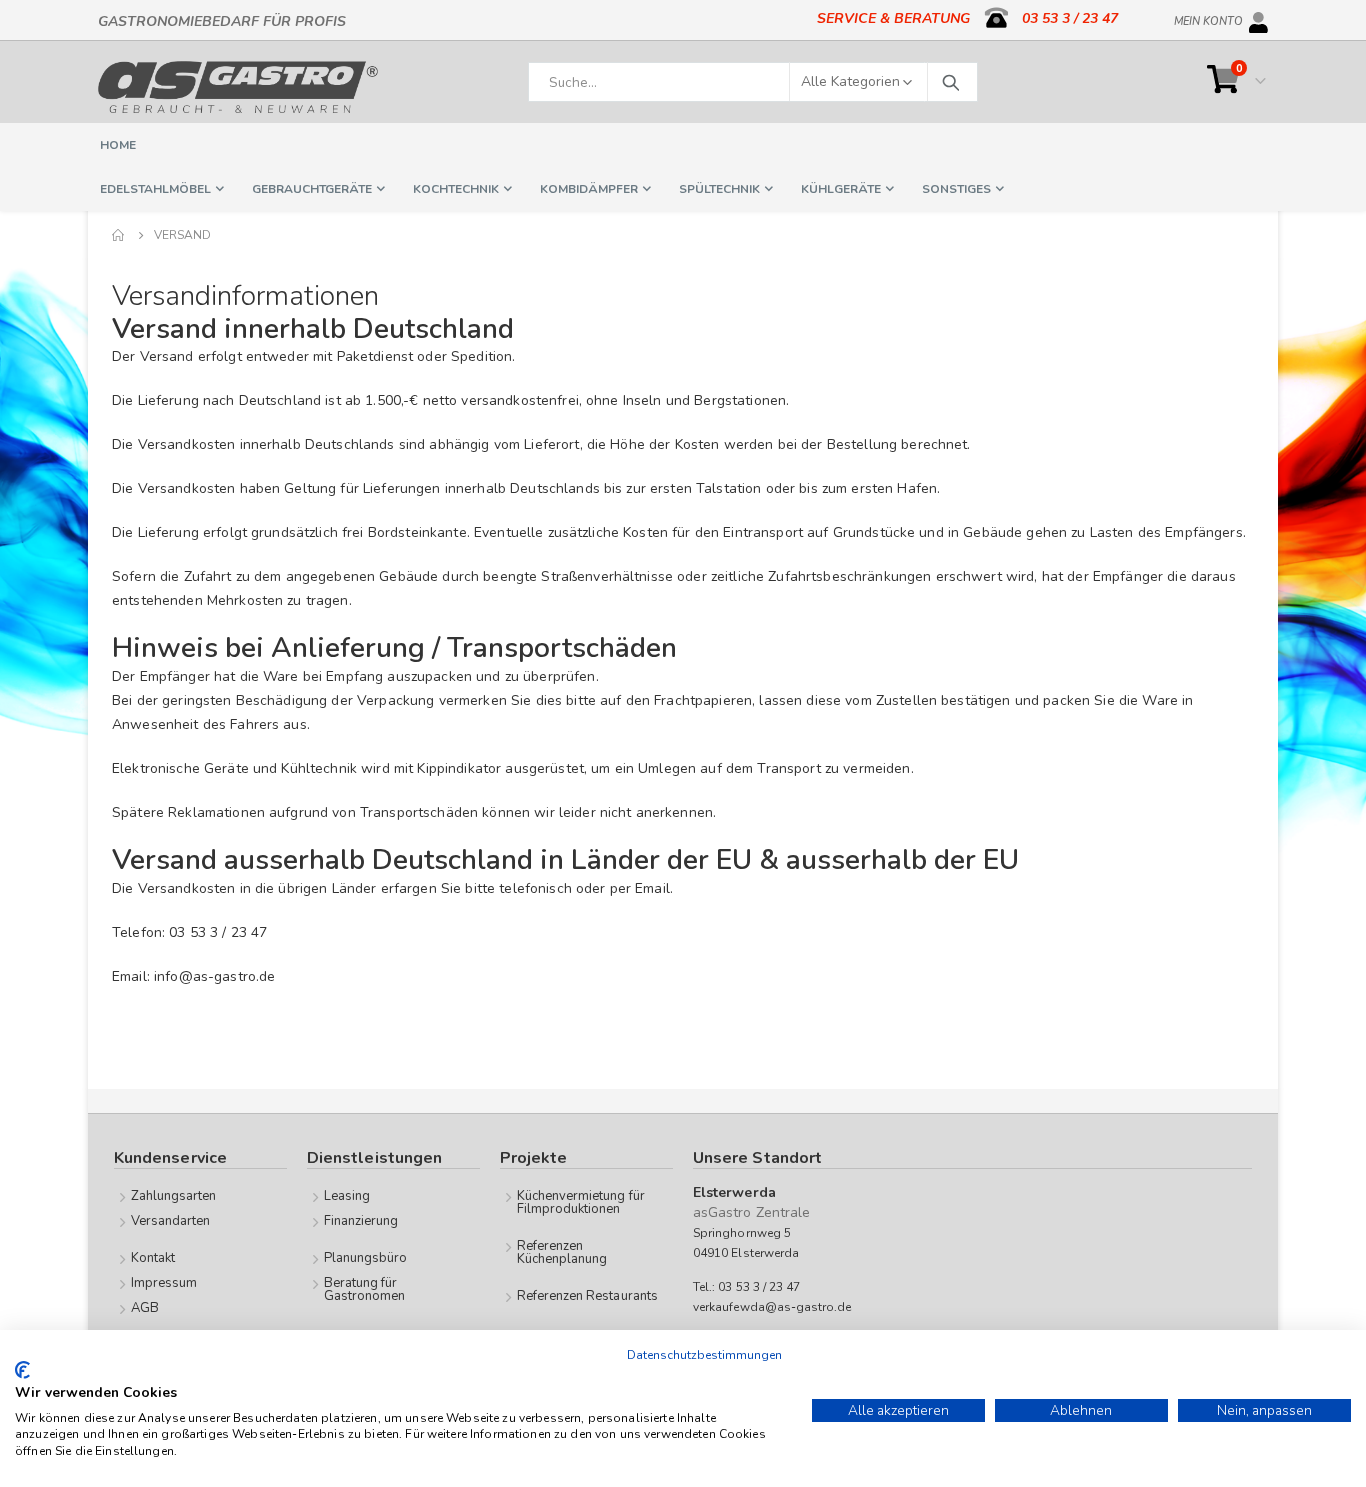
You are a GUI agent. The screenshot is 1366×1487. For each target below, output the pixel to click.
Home (119, 235)
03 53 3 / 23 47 (1070, 18)
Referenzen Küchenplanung (562, 1252)
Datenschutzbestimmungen (704, 1355)
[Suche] (950, 82)
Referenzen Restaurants (587, 1296)
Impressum (164, 1283)
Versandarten (171, 1221)
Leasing (347, 1196)
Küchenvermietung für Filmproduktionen (581, 1202)
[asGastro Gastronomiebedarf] (238, 87)
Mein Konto (1208, 18)
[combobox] (753, 82)
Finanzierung (361, 1221)
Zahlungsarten (174, 1196)
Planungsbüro (366, 1258)
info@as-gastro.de (214, 976)
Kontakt (153, 1258)
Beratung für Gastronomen (365, 1289)
